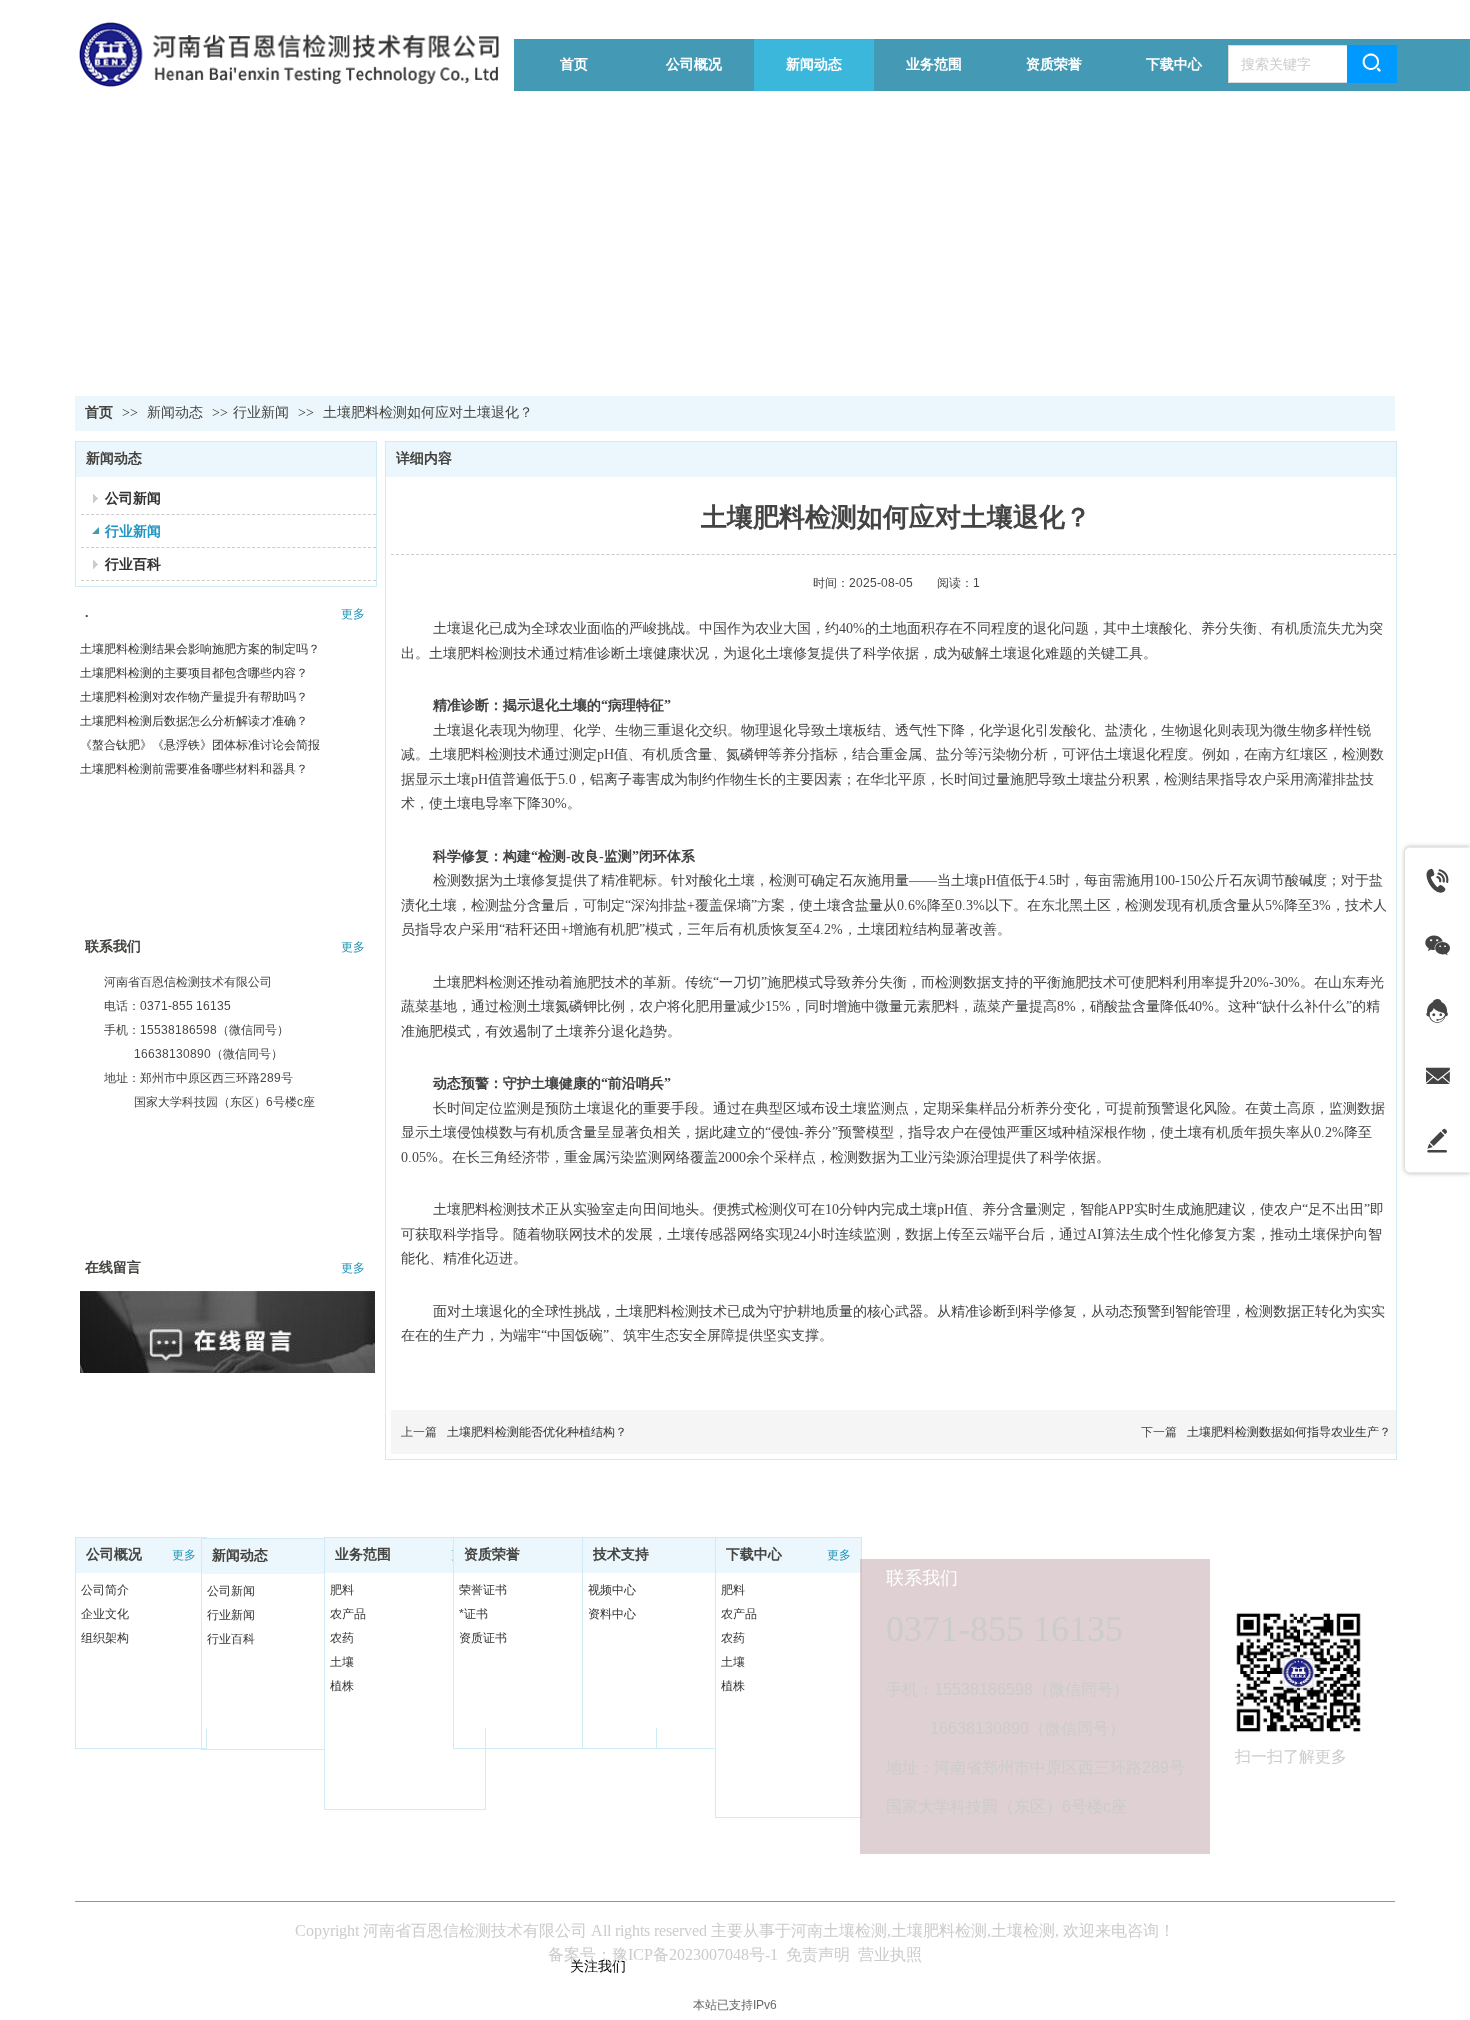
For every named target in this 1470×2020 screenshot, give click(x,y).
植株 (342, 1686)
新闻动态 (177, 412)
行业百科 (231, 1639)
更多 (353, 614)
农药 (342, 1638)
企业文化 (105, 1614)
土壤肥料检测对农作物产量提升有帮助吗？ (194, 697)
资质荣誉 (492, 1554)
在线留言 (113, 1267)
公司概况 (114, 1554)
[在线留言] (230, 1342)
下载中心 (754, 1554)
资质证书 (483, 1638)
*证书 (473, 1614)
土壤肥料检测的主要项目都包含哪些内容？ (194, 673)
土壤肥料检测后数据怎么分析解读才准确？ (194, 721)
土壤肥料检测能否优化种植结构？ (537, 1432)
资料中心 (612, 1614)
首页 (99, 412)
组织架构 (105, 1638)
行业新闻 (261, 412)
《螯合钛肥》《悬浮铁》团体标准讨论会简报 (200, 745)
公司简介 (105, 1590)
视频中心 (612, 1590)
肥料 (342, 1590)
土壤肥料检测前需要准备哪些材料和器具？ (194, 769)
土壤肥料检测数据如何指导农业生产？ (1289, 1432)
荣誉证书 (483, 1590)
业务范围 (363, 1554)
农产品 (348, 1614)
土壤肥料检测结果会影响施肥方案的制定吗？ (200, 649)
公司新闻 (231, 1591)
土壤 (342, 1662)
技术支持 (621, 1554)
